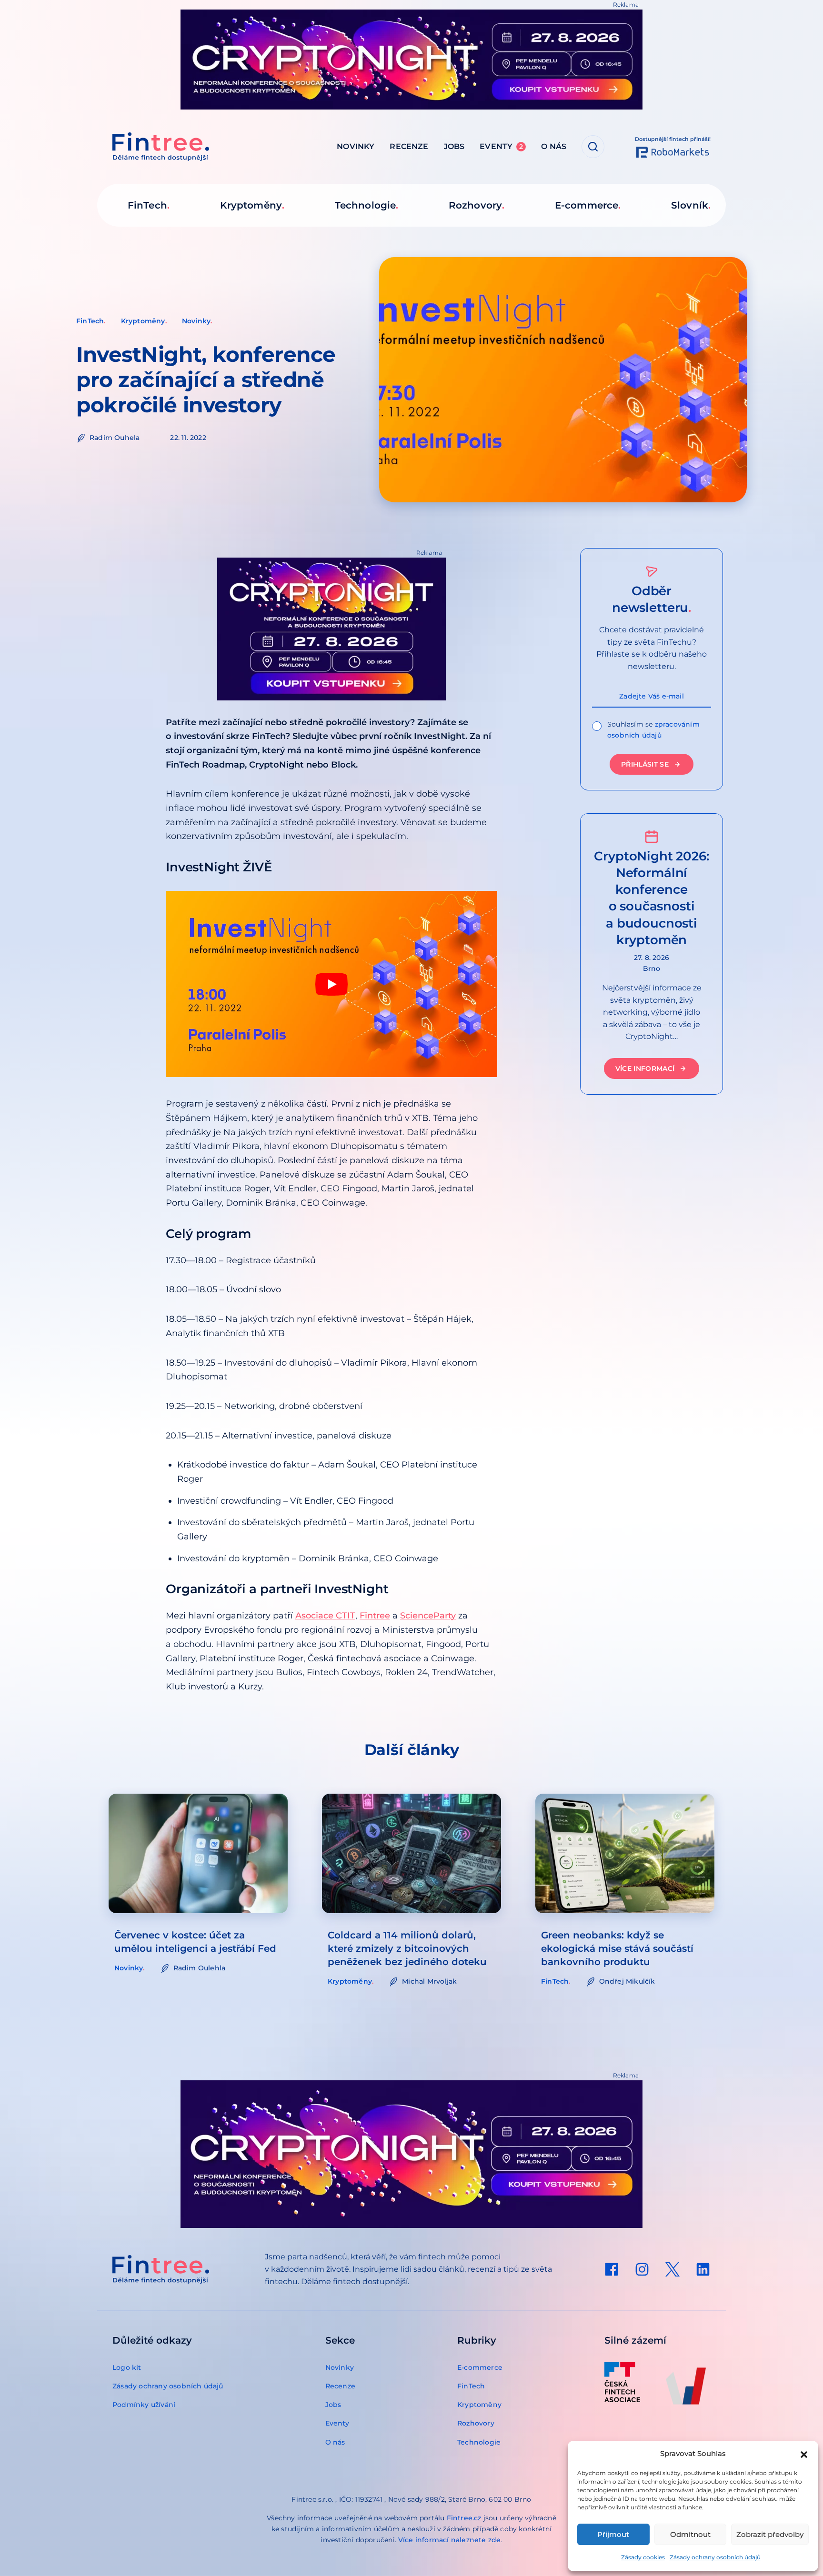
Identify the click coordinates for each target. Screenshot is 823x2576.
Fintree (375, 1616)
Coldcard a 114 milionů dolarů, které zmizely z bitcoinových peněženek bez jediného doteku (407, 1948)
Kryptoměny (143, 321)
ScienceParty (428, 1616)
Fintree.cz (464, 2518)
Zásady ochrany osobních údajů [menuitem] (168, 2386)
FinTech (90, 321)
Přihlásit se (645, 764)
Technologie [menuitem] (365, 205)
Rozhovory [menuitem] (475, 205)
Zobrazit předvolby (770, 2534)
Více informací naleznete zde (450, 2540)
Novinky (196, 321)
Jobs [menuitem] (454, 146)
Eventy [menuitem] (501, 146)
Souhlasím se (653, 730)
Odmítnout (690, 2534)
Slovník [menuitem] (690, 205)
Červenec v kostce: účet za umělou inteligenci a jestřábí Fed (195, 1942)
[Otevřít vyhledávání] (593, 147)
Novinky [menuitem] (356, 146)
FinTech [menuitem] (147, 205)
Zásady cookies (643, 2557)
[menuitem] (612, 2269)
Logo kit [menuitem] (127, 2367)
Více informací (645, 1068)
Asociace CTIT (325, 1616)
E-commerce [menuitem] (587, 205)
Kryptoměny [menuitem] (251, 205)
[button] (804, 2454)
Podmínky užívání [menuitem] (144, 2405)
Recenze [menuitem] (409, 146)
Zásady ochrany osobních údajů (715, 2557)
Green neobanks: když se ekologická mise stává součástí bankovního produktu (617, 1948)
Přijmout (613, 2534)
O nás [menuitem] (554, 146)
